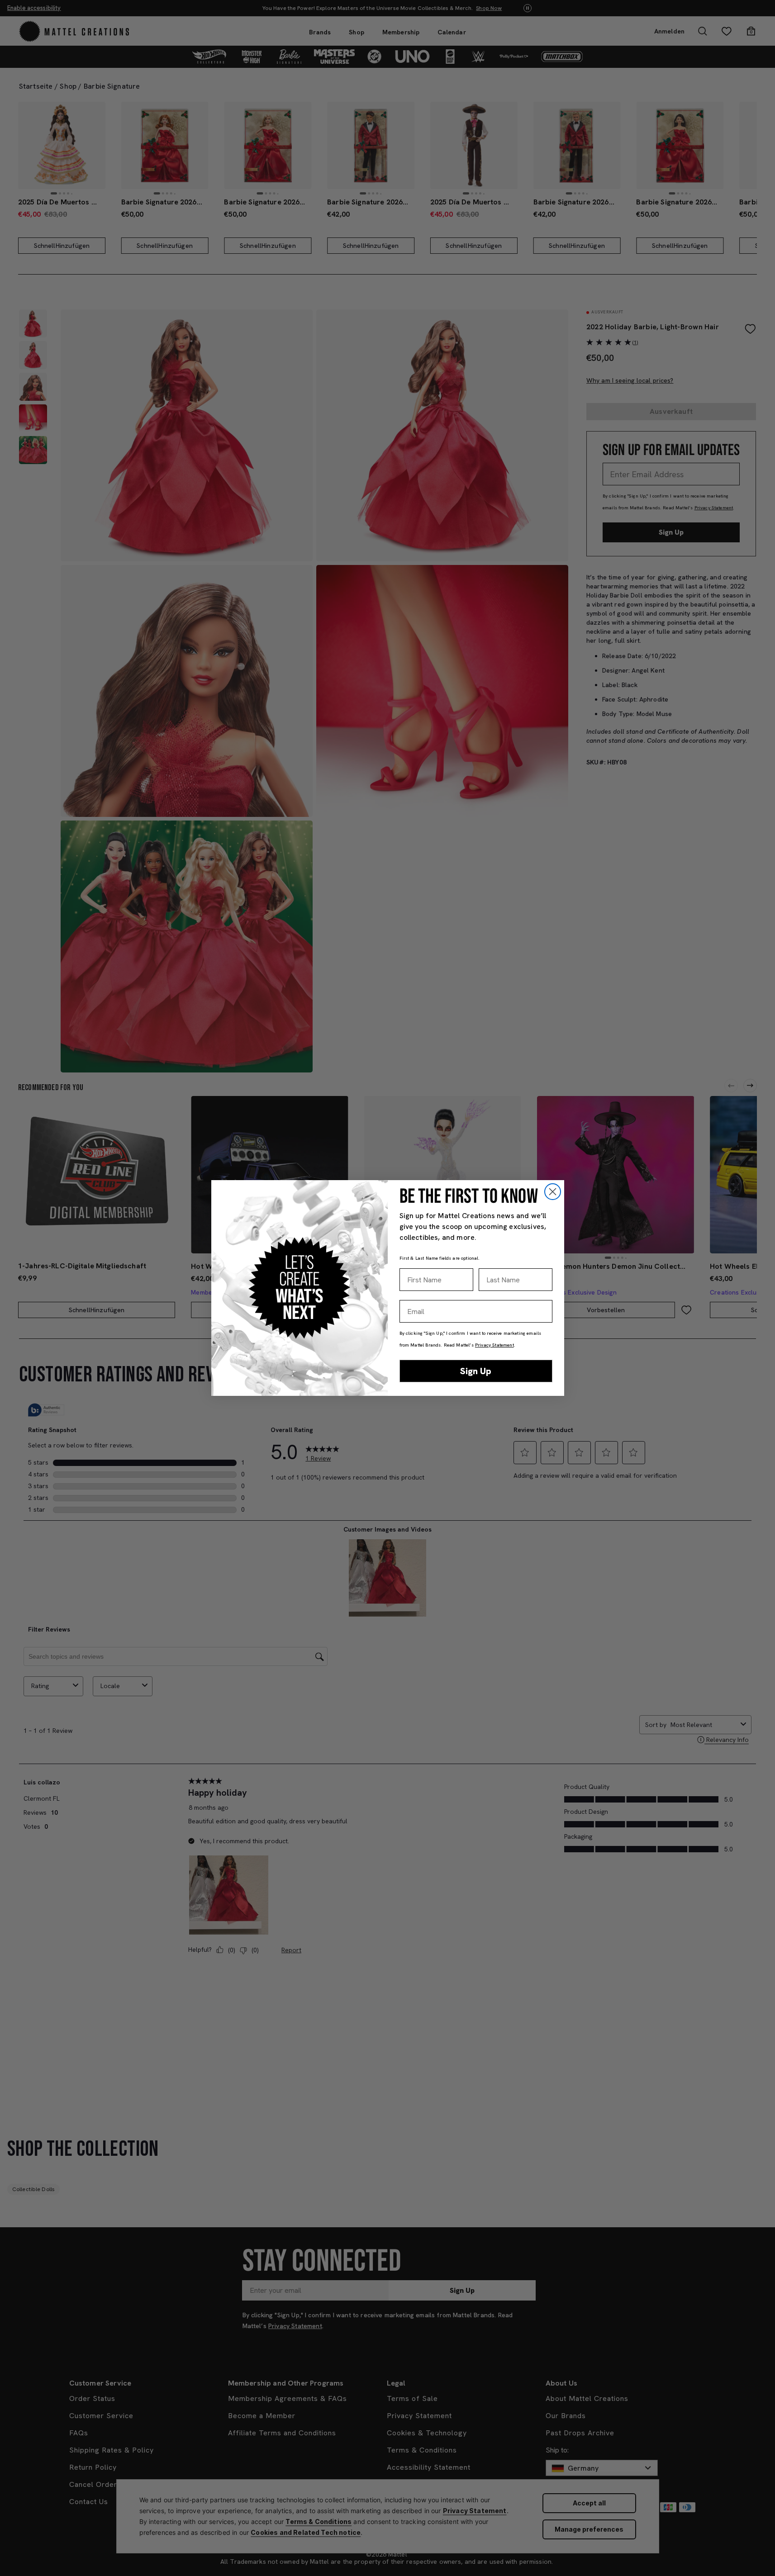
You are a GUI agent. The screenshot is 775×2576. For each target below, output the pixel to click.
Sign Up (476, 1371)
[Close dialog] (553, 1192)
